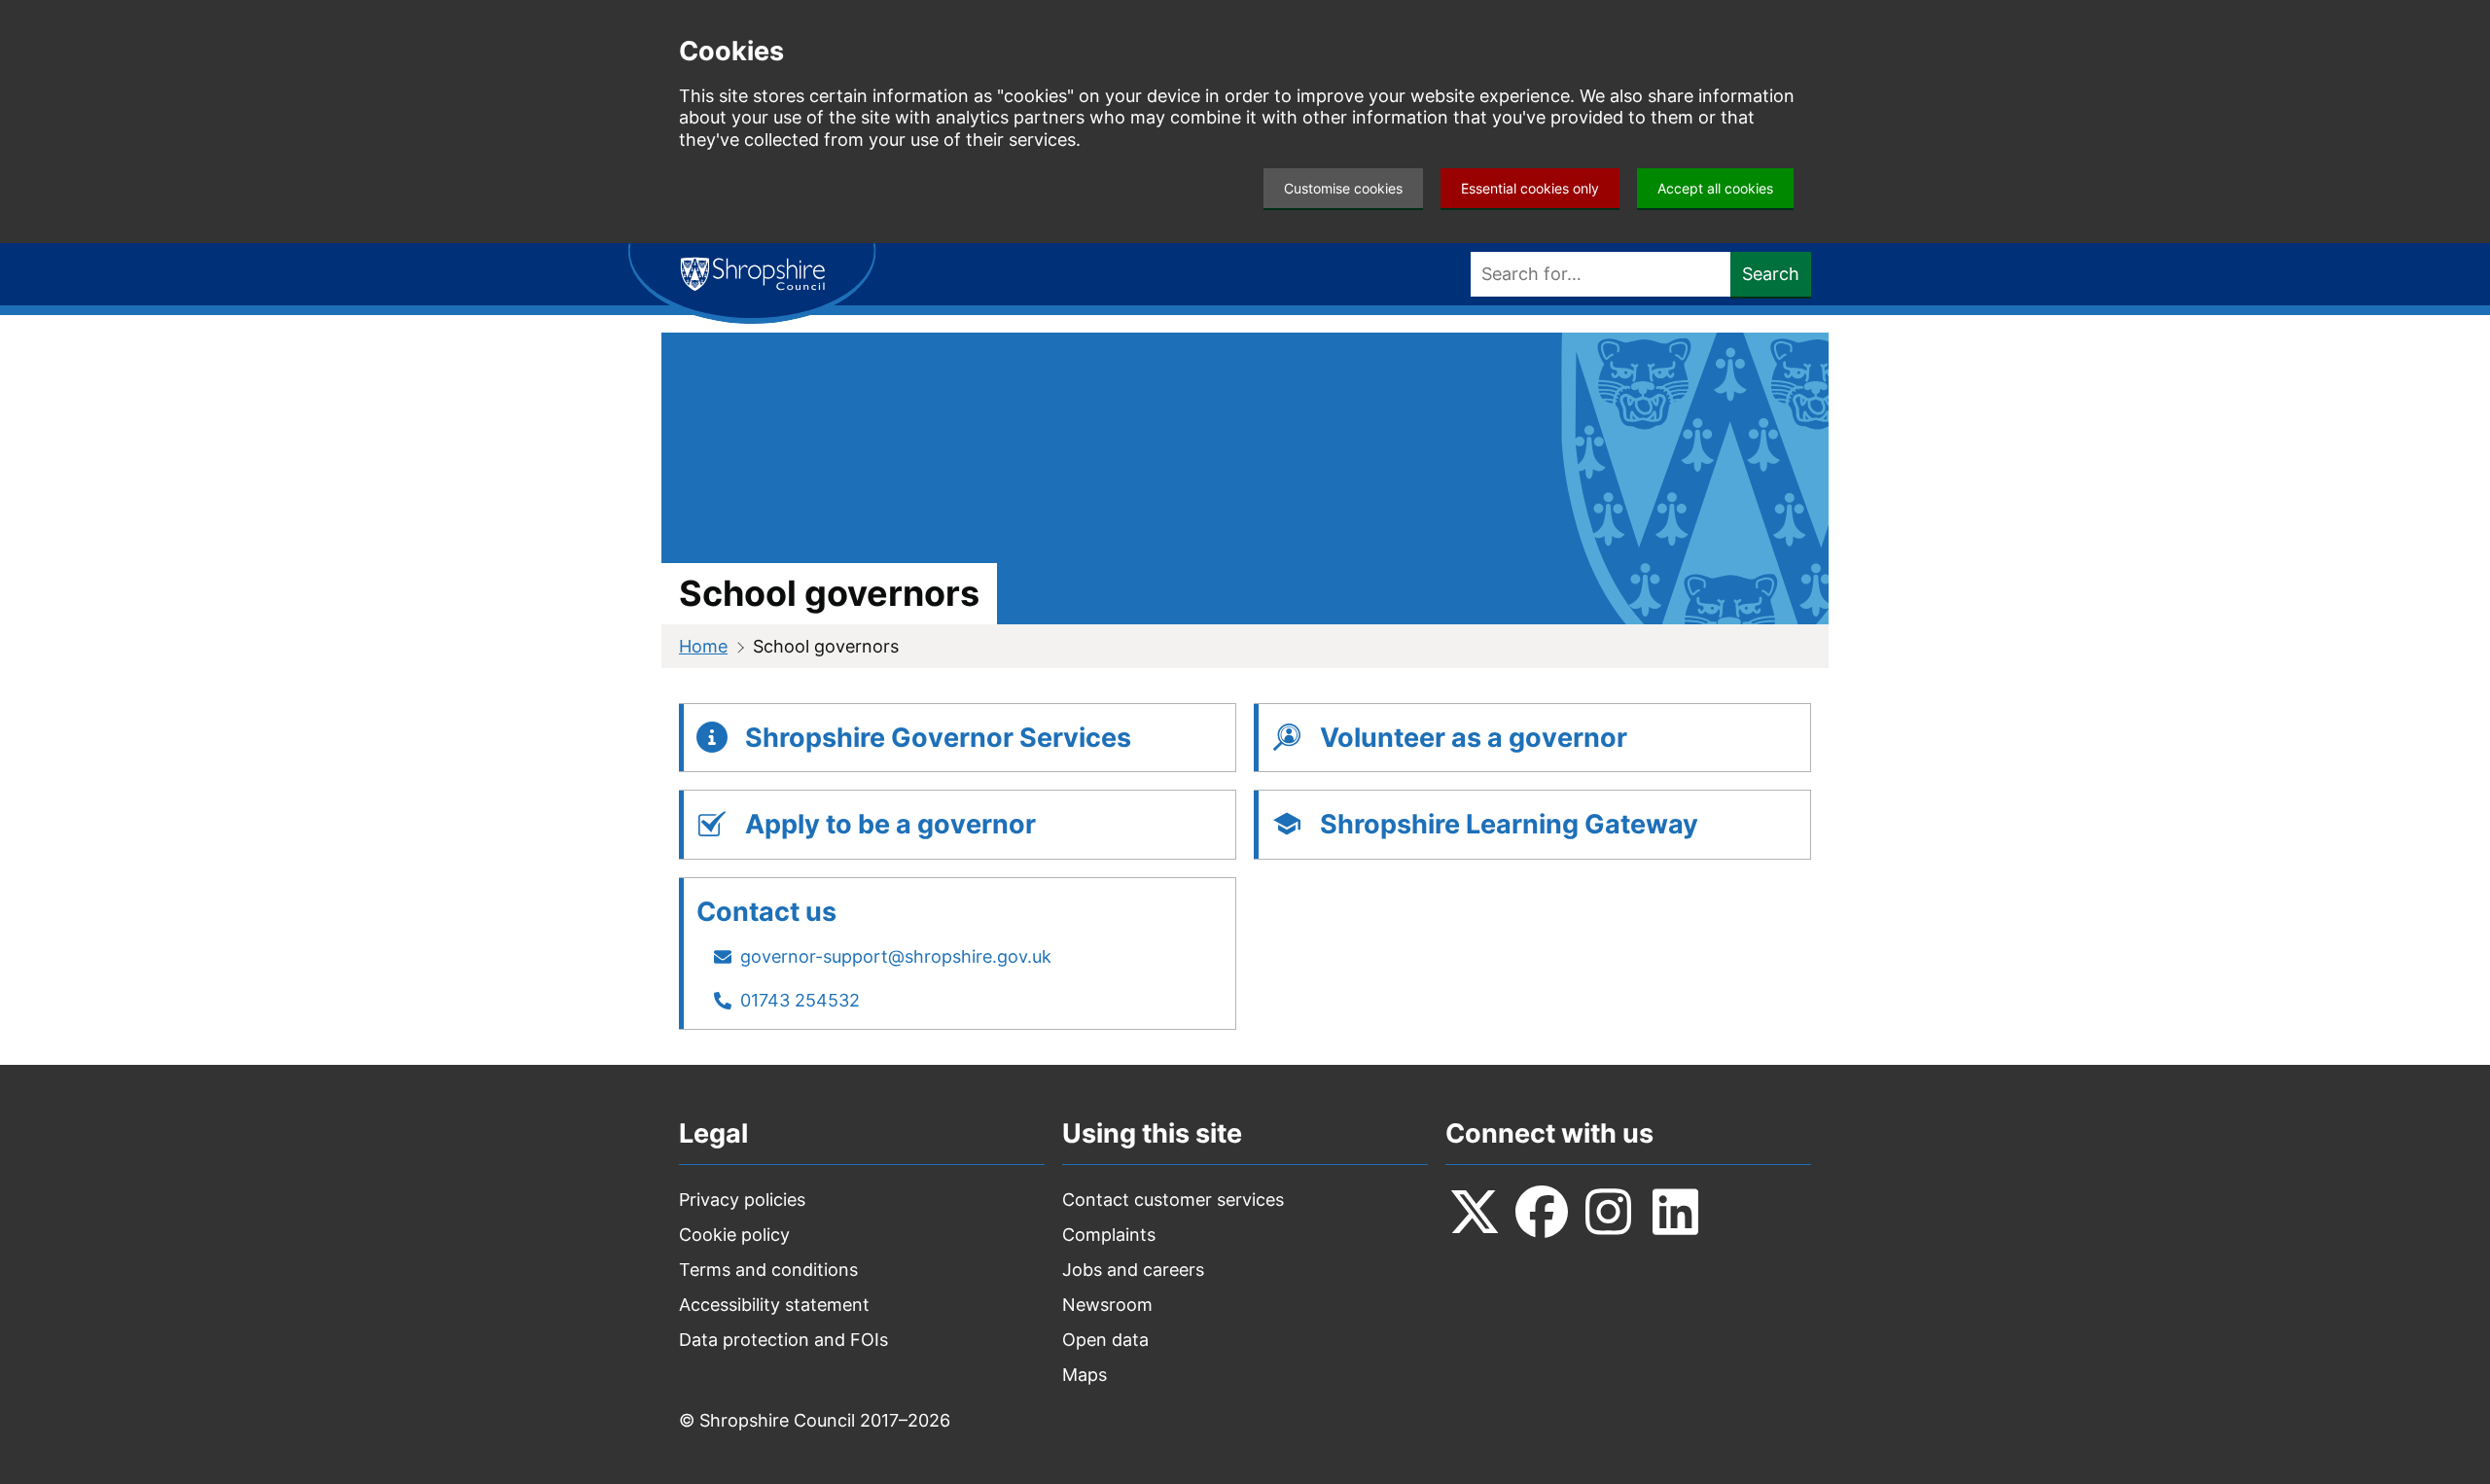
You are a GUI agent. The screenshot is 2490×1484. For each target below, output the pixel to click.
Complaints (1109, 1235)
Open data (1105, 1340)
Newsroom (1107, 1305)
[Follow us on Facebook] (1542, 1212)
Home (703, 646)
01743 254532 (800, 1000)
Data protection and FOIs (783, 1340)
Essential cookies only (1530, 188)
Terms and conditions (768, 1270)
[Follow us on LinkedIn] (1676, 1212)
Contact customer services (1173, 1200)
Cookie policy (734, 1235)
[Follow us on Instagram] (1609, 1212)
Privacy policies (742, 1200)
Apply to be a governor (890, 824)
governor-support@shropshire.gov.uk (896, 956)
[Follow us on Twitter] (1475, 1212)
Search (1771, 274)
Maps (1085, 1375)
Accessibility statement (774, 1305)
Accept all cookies (1715, 188)
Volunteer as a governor (1474, 738)
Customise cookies (1343, 188)
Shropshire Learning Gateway (1509, 824)
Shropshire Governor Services (938, 738)
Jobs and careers (1133, 1270)
